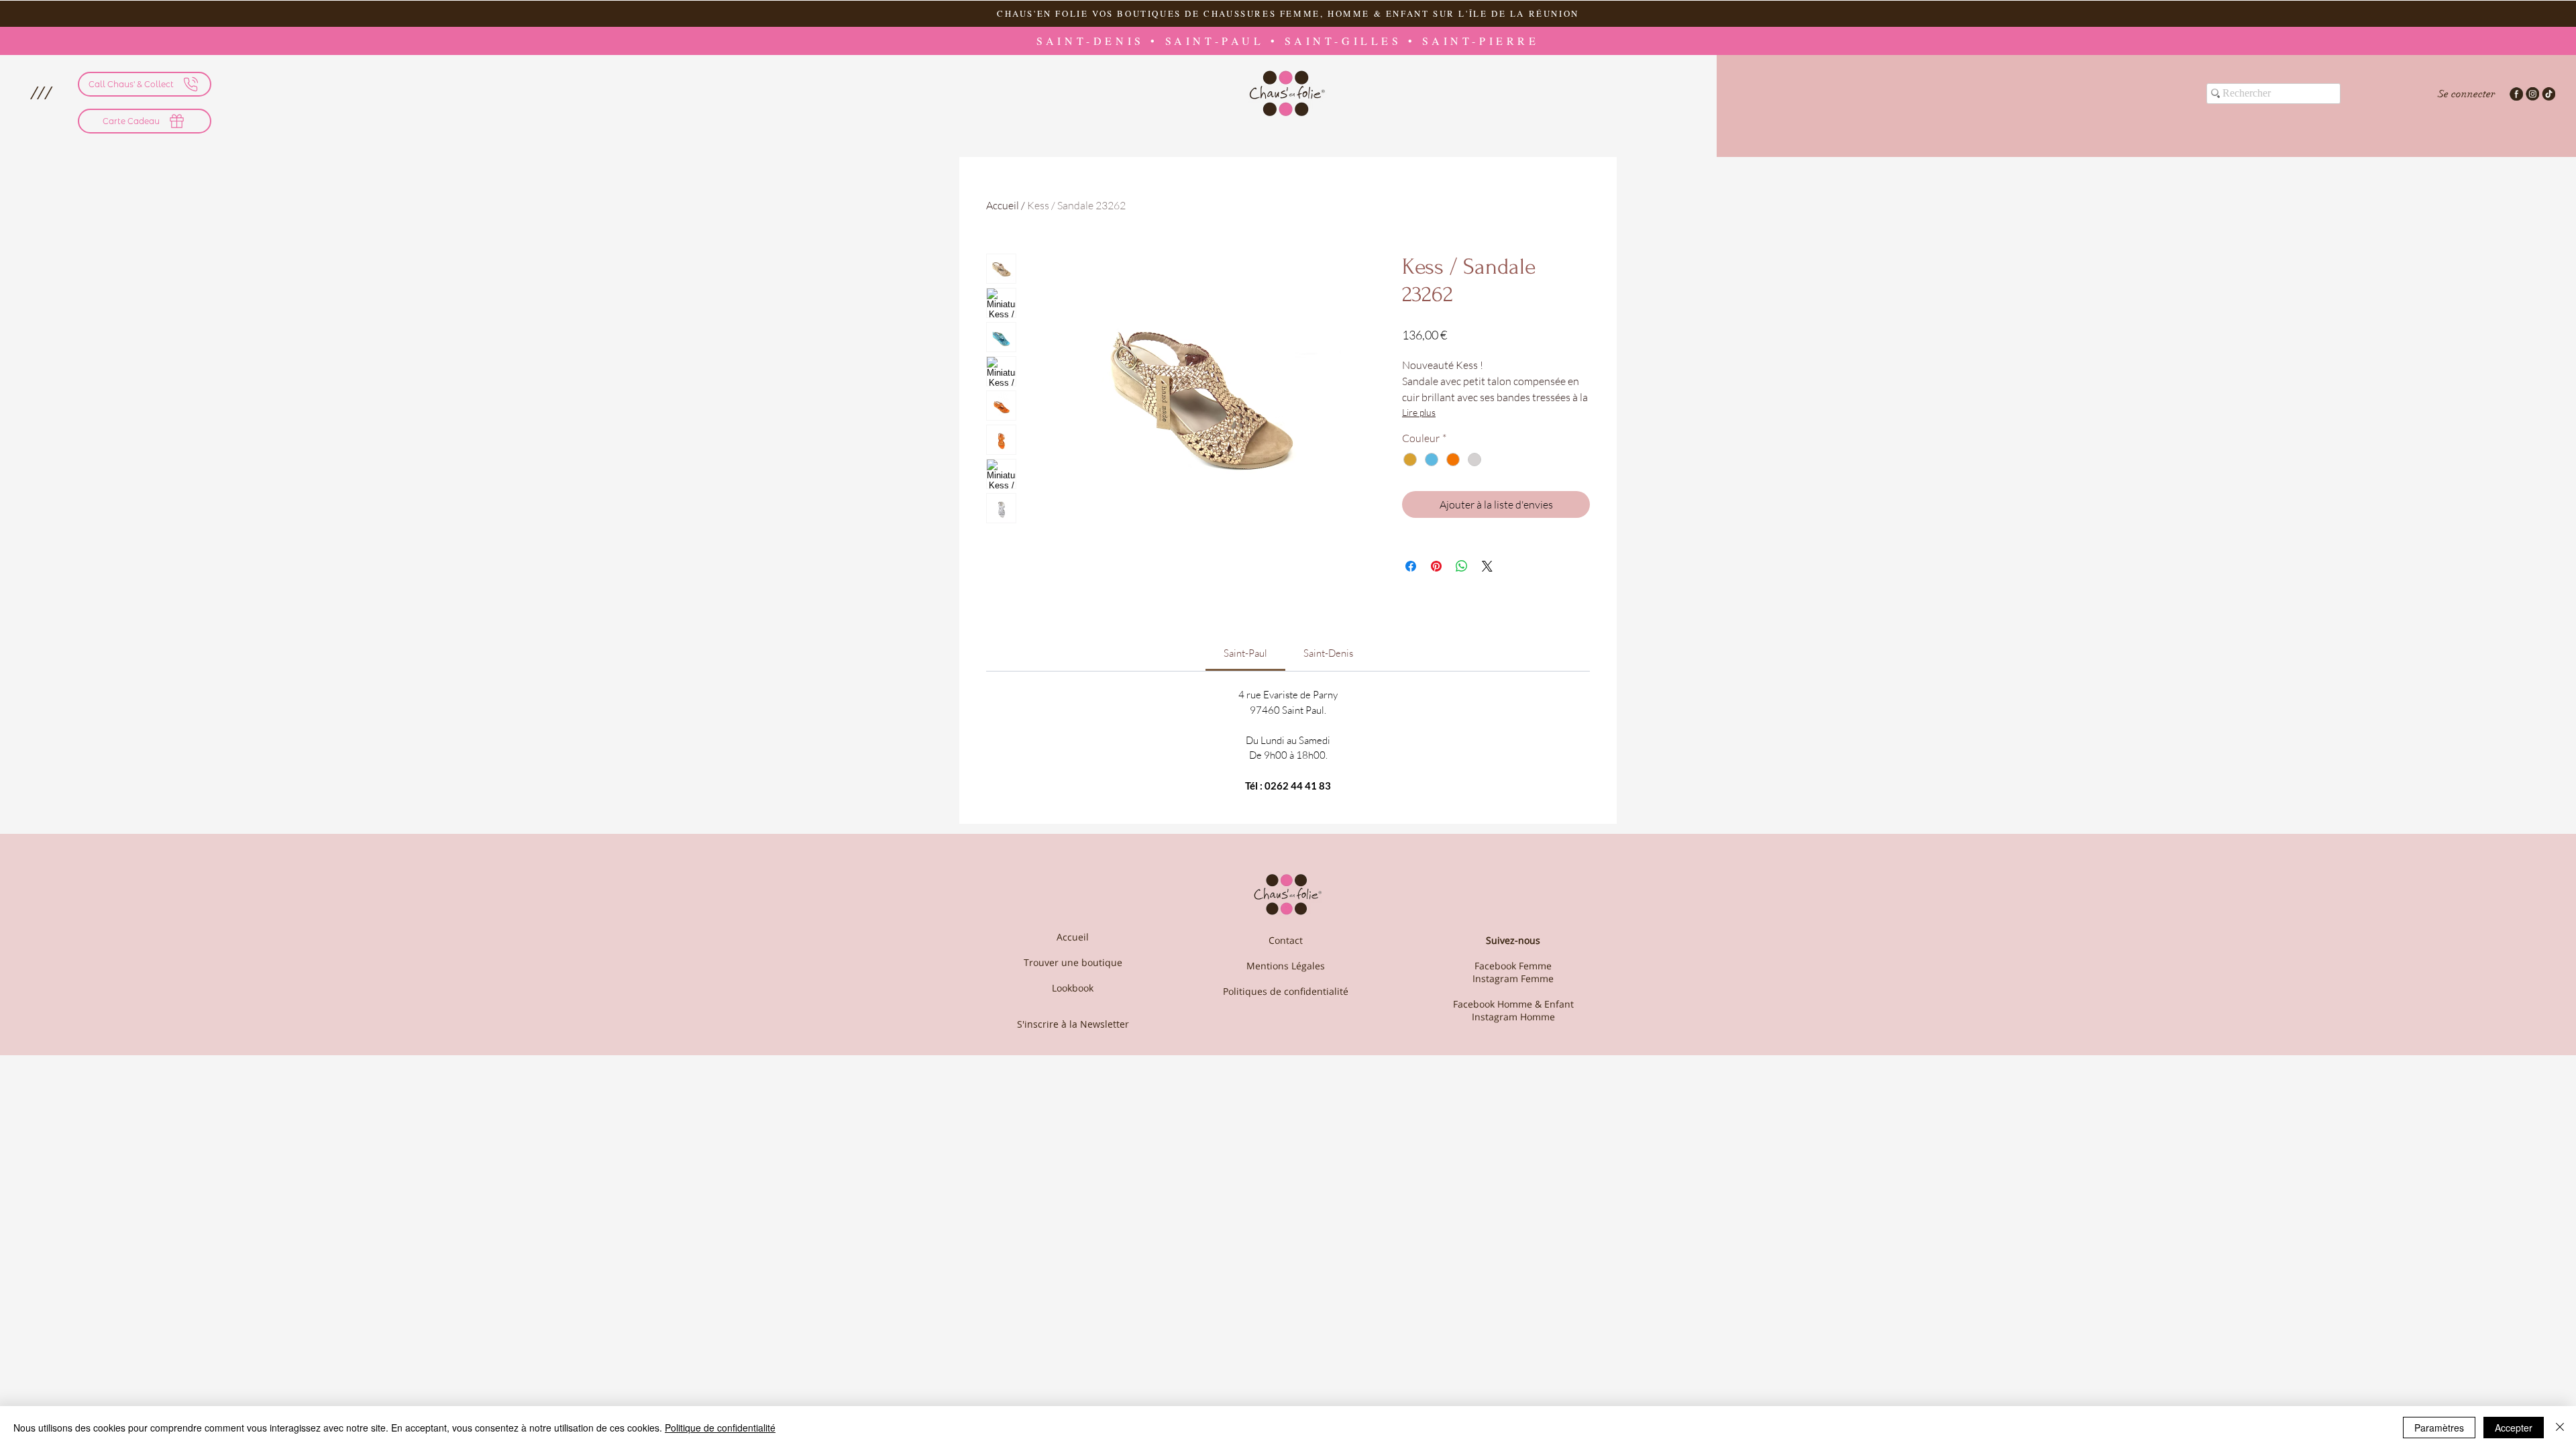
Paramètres (2439, 1428)
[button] (1490, 526)
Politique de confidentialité (720, 1428)
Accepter (2514, 1428)
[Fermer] (2560, 1428)
